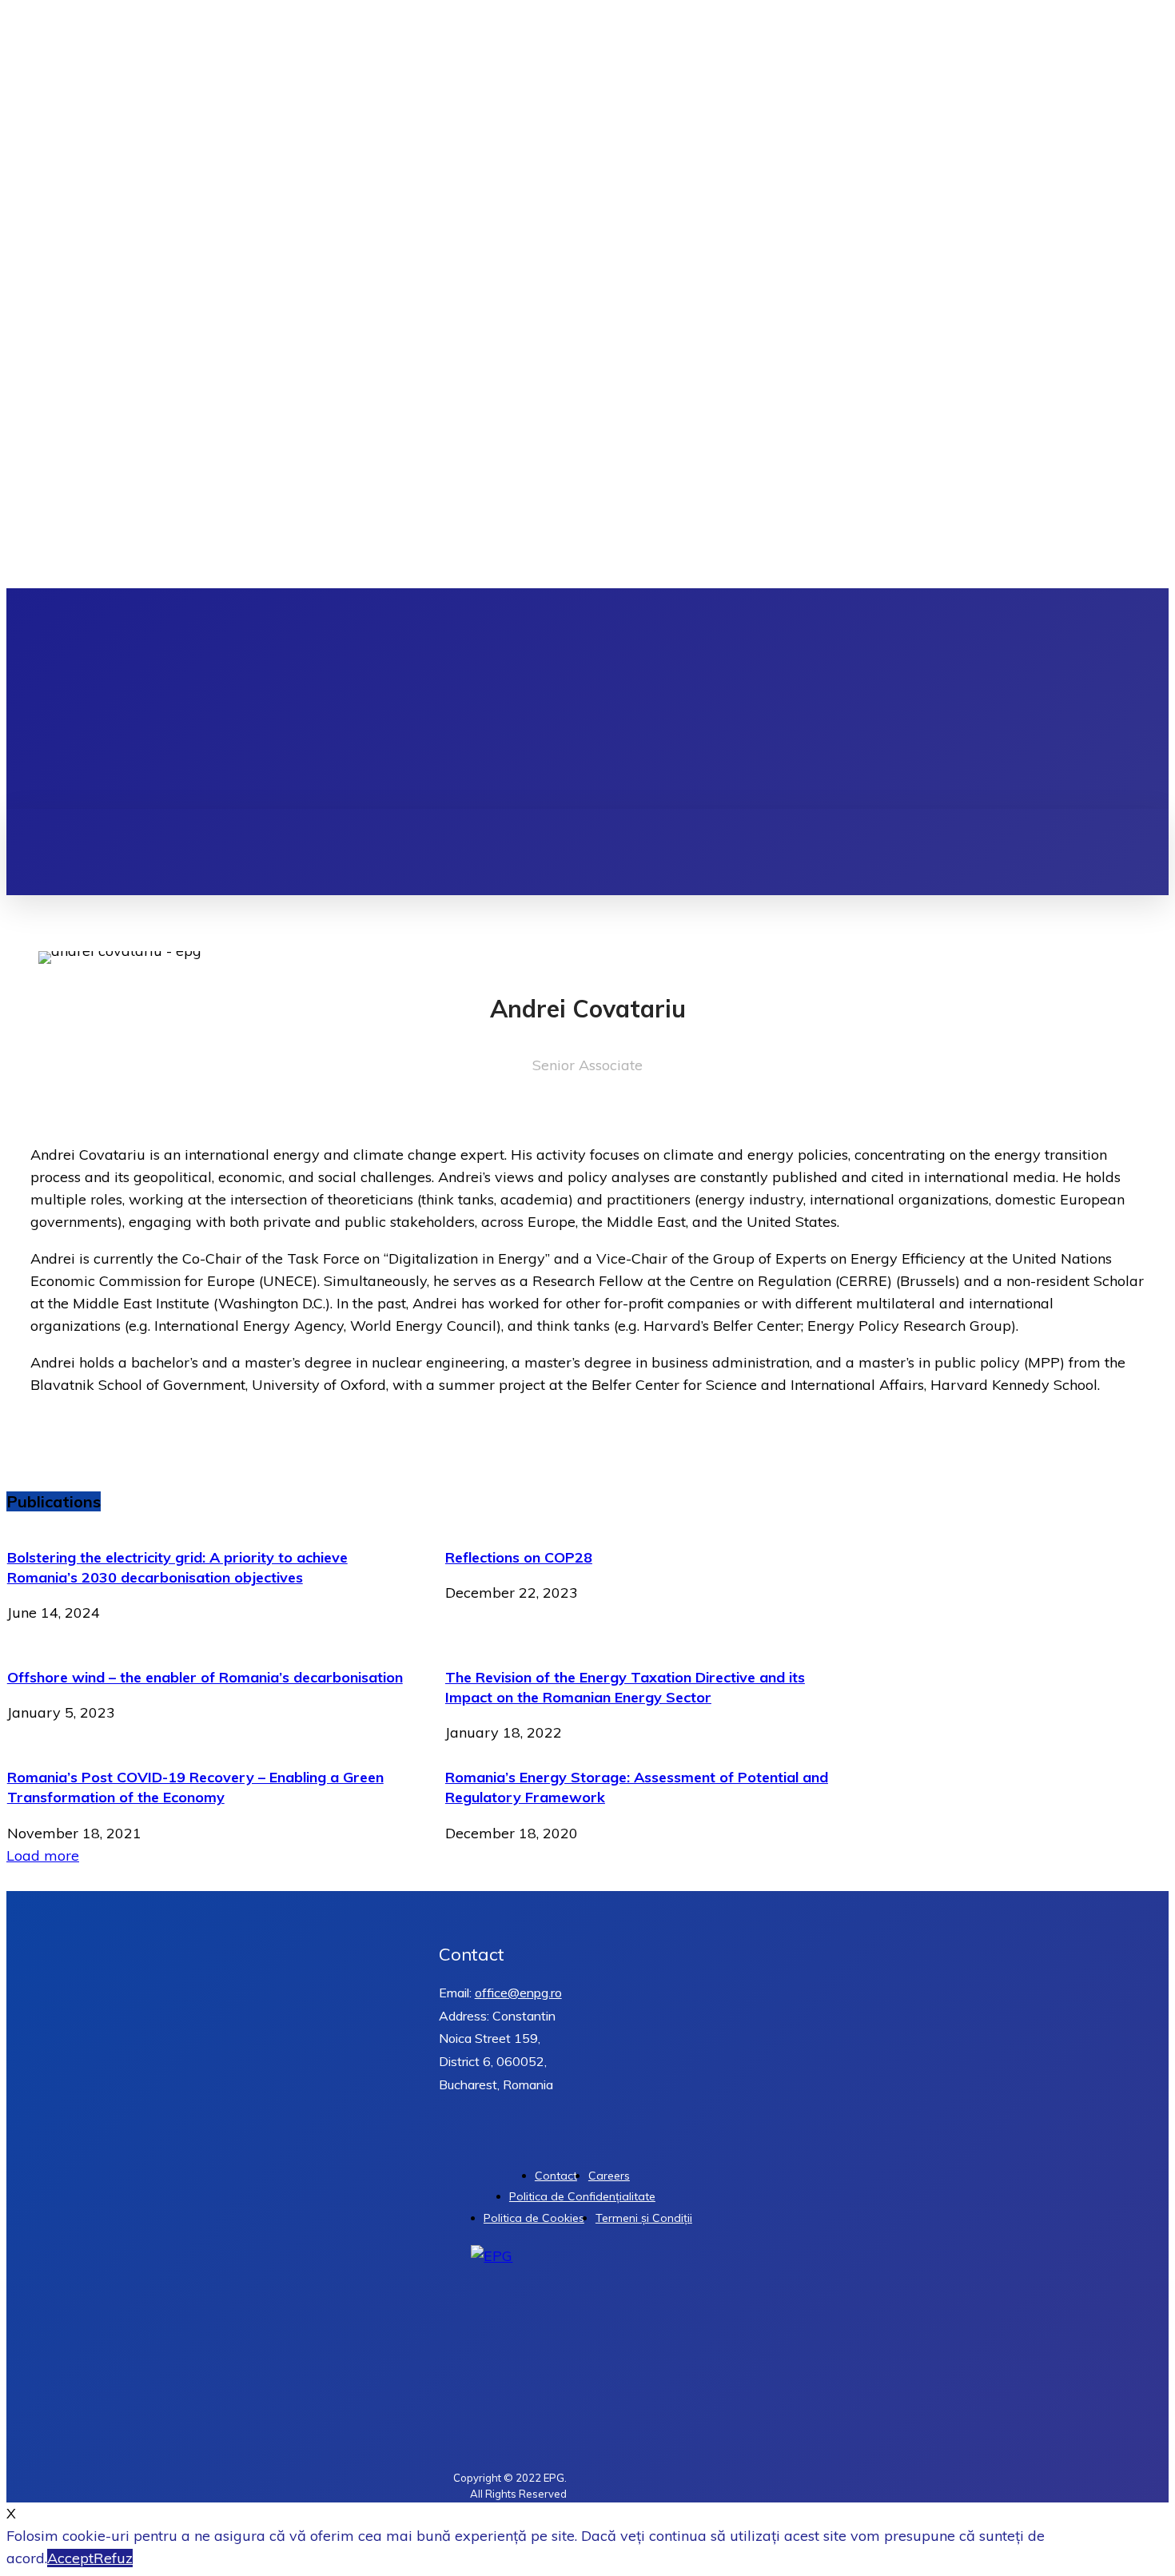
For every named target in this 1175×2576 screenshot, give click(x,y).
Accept (70, 2558)
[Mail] (62, 1108)
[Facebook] (1091, 699)
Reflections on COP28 (519, 1557)
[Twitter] (1138, 699)
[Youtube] (1161, 699)
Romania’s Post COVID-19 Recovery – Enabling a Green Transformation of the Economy (195, 1787)
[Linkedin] (1114, 699)
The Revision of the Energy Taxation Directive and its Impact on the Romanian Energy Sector (625, 1687)
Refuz (113, 2558)
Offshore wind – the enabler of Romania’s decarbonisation (205, 1677)
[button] (643, 826)
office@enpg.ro (518, 1993)
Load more (43, 1855)
